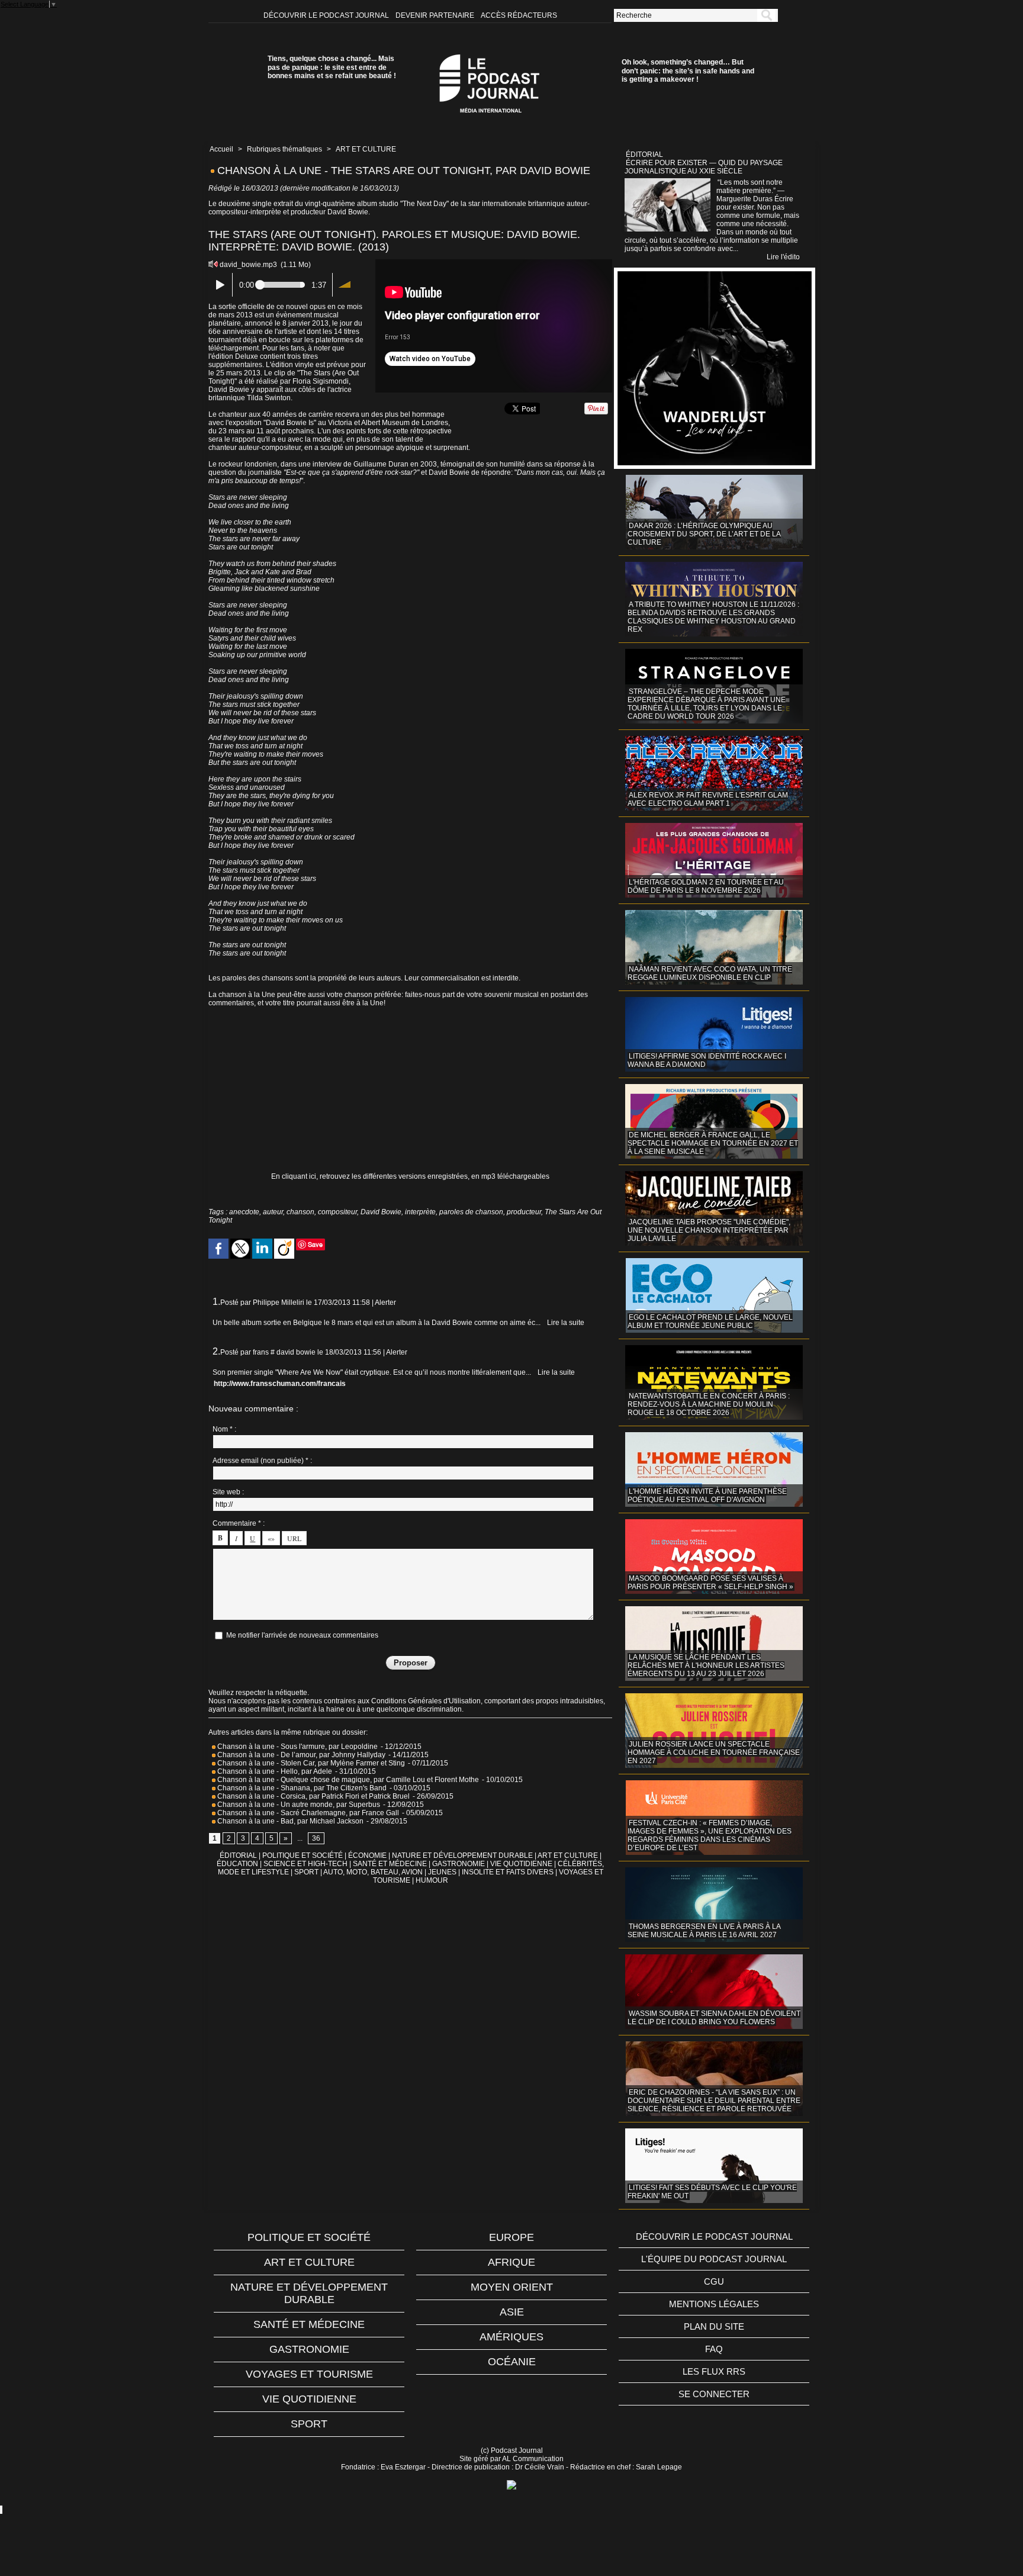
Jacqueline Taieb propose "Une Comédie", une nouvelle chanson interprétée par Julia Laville (709, 1230)
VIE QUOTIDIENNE (521, 1864)
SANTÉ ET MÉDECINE (390, 1864)
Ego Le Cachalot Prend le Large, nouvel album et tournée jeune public (710, 1321)
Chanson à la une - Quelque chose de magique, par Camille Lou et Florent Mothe (347, 1780)
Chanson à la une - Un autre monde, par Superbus (299, 1805)
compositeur (337, 1212)
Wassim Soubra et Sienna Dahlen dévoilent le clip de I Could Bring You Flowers (714, 2018)
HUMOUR (432, 1880)
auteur (273, 1212)
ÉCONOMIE (367, 1855)
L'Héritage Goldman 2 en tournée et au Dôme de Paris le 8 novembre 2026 (706, 886)
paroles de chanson (471, 1212)
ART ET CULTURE (366, 149)
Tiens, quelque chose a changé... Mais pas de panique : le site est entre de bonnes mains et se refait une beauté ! (332, 67)
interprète (420, 1212)
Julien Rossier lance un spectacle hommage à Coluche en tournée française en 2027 (714, 1752)
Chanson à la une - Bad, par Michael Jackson (290, 1821)
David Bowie (381, 1212)
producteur (524, 1212)
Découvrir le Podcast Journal (327, 15)
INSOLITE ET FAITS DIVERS (508, 1872)
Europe (511, 2237)
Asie (512, 2312)
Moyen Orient (512, 2287)
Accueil (221, 149)
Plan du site (714, 2326)
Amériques (511, 2337)
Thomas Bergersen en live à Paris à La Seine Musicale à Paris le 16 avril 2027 (704, 1931)
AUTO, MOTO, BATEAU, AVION (373, 1872)
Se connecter (714, 2394)
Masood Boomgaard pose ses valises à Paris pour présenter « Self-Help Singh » (710, 1583)
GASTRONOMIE (459, 1864)
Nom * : (224, 1429)
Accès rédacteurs (519, 15)
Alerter (385, 1303)
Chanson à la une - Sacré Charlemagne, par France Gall (308, 1813)
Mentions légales (714, 2304)
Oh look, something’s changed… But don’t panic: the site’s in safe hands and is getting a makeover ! (688, 71)
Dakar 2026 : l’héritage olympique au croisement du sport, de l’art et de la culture (704, 534)
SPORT (306, 1872)
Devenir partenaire (436, 15)
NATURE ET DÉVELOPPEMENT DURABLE (462, 1855)
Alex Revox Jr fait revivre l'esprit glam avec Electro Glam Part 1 (708, 799)
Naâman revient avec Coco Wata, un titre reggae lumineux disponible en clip (710, 973)
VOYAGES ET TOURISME (309, 2374)
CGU (714, 2281)
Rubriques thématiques (284, 149)
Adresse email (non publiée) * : (262, 1461)
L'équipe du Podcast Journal (714, 2259)
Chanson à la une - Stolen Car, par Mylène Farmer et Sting (311, 1763)
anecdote (244, 1212)
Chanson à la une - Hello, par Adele (274, 1771)
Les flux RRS (714, 2371)
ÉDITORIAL (238, 1855)
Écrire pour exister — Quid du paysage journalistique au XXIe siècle (704, 167)
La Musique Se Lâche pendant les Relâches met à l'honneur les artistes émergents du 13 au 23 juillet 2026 (706, 1665)
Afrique (511, 2262)
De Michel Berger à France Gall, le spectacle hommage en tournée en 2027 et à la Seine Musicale (713, 1143)
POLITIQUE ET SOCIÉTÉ (303, 1855)
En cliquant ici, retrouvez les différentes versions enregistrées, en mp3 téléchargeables (410, 1176)
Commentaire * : (239, 1523)
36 (316, 1838)
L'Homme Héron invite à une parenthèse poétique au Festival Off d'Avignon (707, 1496)
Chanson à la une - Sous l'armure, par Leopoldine (297, 1747)
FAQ (714, 2349)
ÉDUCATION (237, 1864)
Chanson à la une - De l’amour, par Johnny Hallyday (300, 1755)
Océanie (512, 2362)
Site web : (228, 1492)
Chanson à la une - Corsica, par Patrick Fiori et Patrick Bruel (313, 1796)
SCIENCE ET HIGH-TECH (306, 1864)
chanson (300, 1212)
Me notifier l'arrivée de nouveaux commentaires (302, 1635)
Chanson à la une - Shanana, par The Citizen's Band (302, 1788)
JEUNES (442, 1872)
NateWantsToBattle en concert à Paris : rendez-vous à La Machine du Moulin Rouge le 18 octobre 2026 (709, 1404)
